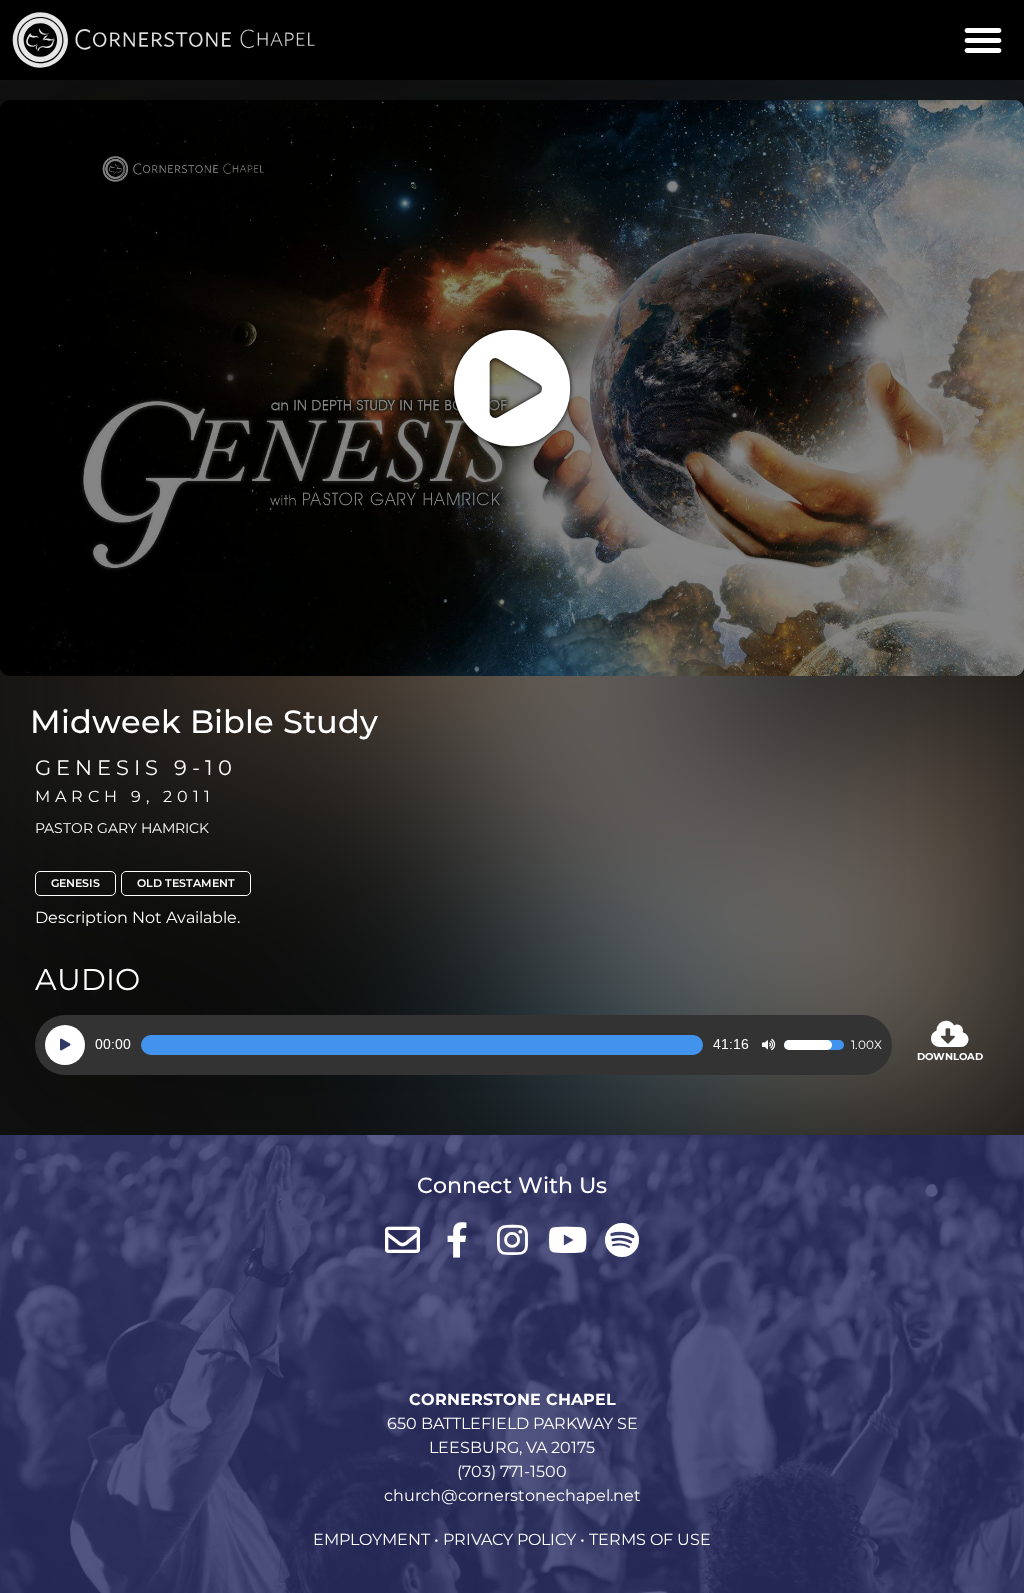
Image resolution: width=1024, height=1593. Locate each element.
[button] (983, 40)
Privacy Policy (509, 1539)
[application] (463, 1045)
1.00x (866, 1045)
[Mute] (768, 1045)
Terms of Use (650, 1539)
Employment (371, 1539)
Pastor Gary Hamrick (122, 828)
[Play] (65, 1045)
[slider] (422, 1045)
